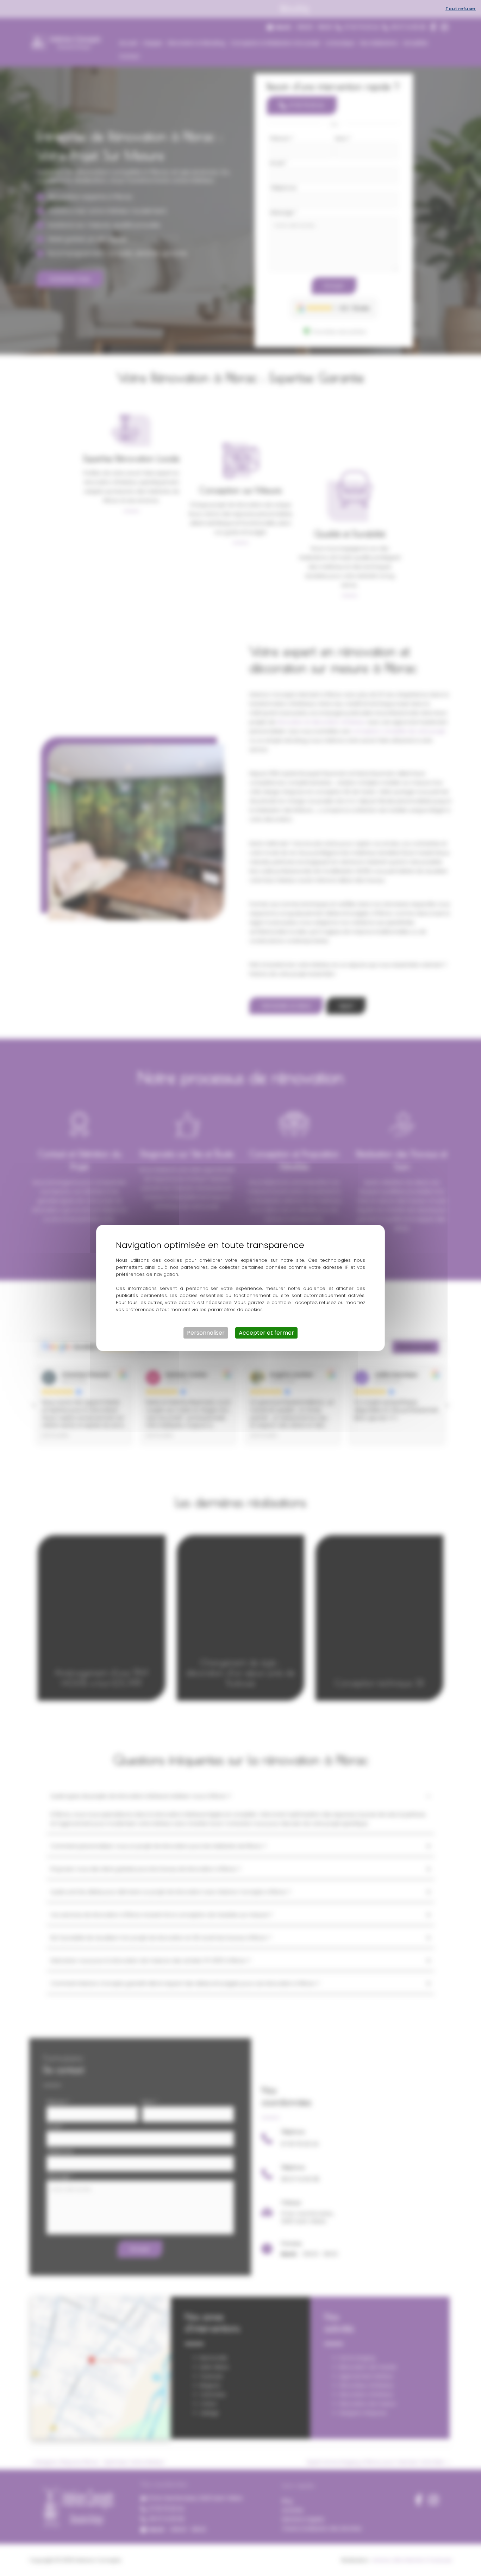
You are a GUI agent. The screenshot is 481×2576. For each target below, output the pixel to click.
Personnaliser (206, 1333)
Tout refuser (461, 9)
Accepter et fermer (266, 1333)
